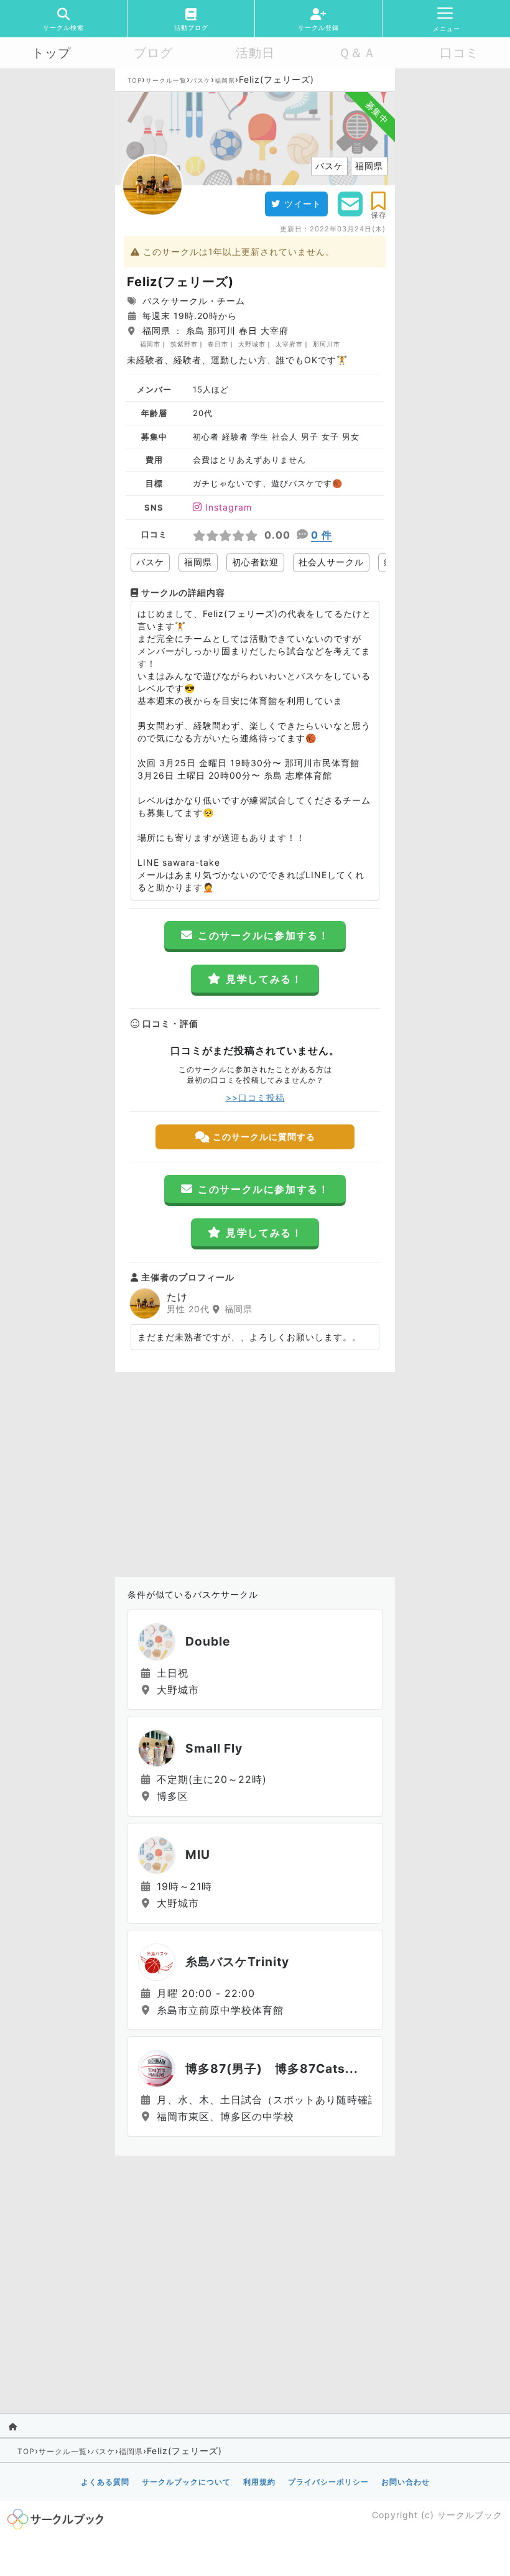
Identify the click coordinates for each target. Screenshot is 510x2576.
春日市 (218, 344)
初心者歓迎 (255, 562)
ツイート (303, 204)
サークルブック (470, 2515)
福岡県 (225, 80)
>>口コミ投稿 (255, 1097)
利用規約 (259, 2482)
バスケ (201, 80)
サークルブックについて (186, 2482)
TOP (135, 80)
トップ (51, 53)
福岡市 (150, 344)
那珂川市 (327, 344)
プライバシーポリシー (328, 2482)
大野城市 (252, 344)
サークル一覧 (166, 80)
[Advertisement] (255, 1471)
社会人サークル (331, 562)
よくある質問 (105, 2482)
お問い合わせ (406, 2482)
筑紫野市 (184, 344)
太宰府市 (289, 344)
